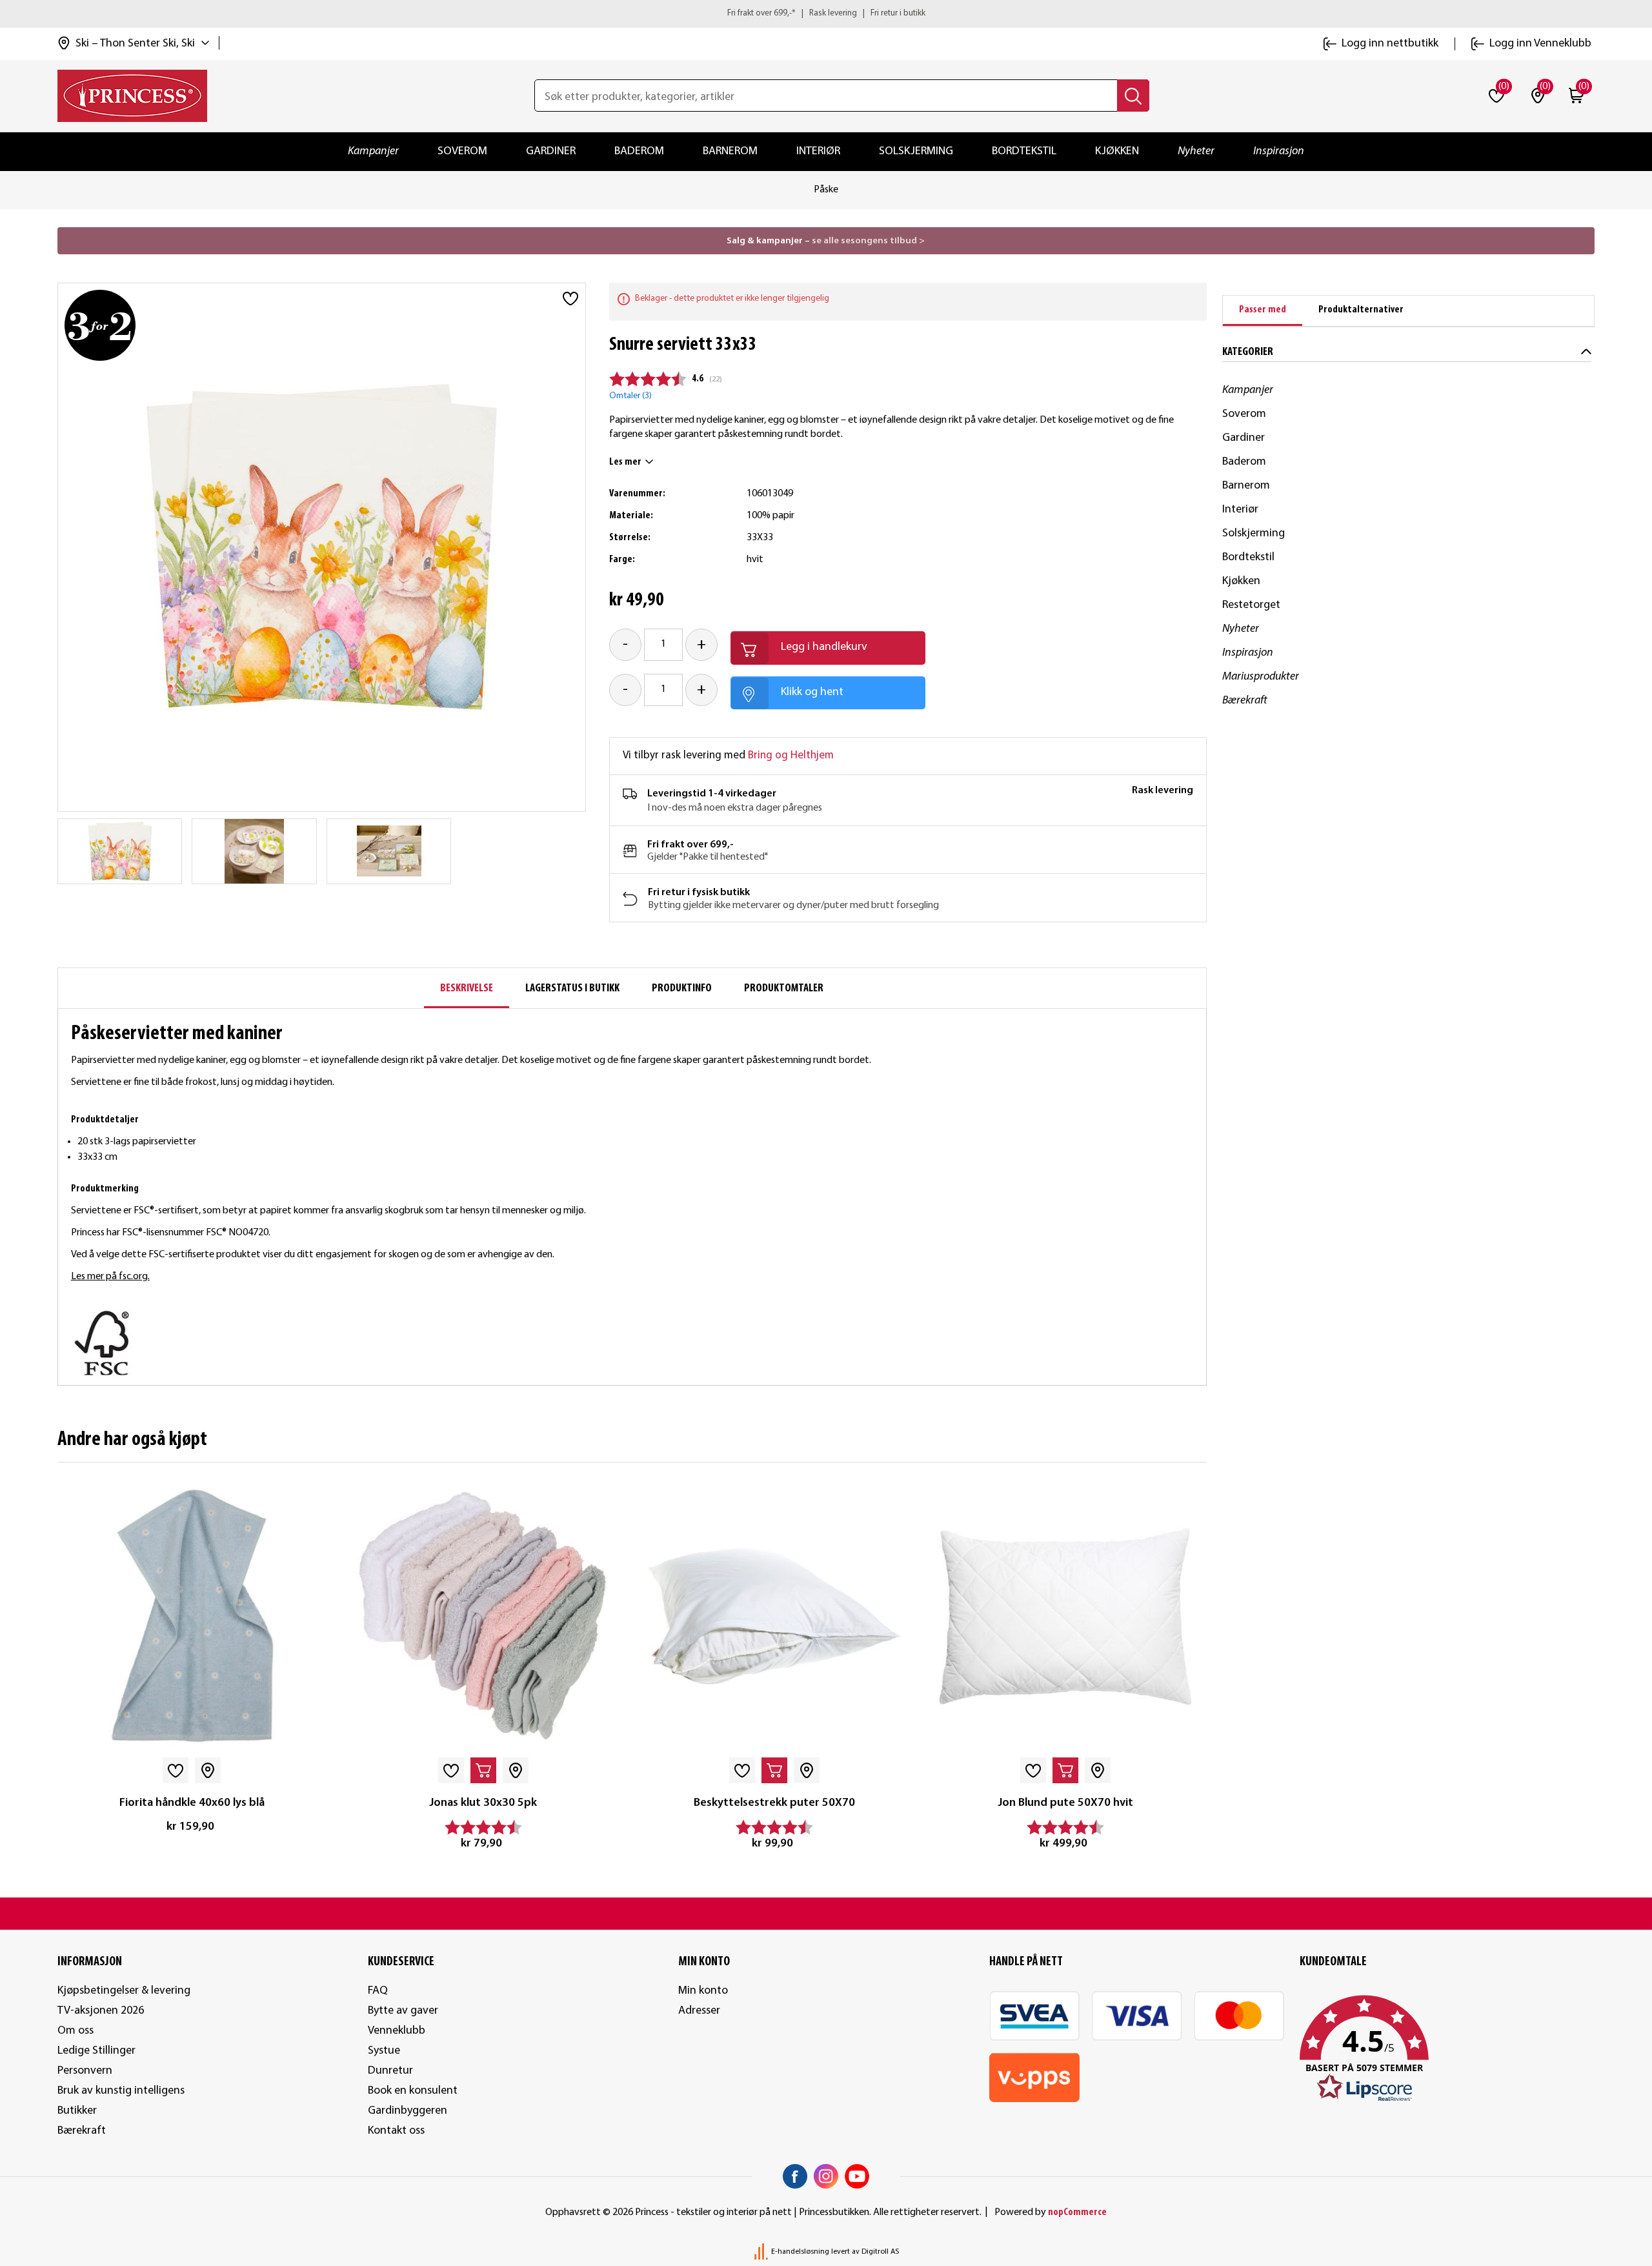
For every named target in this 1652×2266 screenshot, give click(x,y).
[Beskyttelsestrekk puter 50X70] (774, 1616)
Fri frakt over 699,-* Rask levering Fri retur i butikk (826, 13)
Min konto (703, 1991)
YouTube (857, 2176)
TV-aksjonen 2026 (101, 2011)
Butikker (77, 2111)
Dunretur (390, 2071)
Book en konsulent (413, 2091)
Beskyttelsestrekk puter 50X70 (774, 1803)
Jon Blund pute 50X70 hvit (1065, 1803)
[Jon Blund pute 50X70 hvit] (1065, 1616)
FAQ (378, 1991)
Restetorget (1251, 605)
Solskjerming (916, 151)
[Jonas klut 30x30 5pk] (483, 1616)
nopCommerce (1077, 2212)
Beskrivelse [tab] (467, 988)
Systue (384, 2051)
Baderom (639, 151)
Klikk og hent (812, 692)
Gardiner (551, 151)
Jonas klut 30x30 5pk (483, 1803)
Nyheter (1196, 151)
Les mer (625, 462)
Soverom (462, 151)
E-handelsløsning (800, 2252)
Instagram (826, 2176)
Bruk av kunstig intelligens (121, 2091)
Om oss (76, 2031)
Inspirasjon (1279, 151)
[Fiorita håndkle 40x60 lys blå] (192, 1616)
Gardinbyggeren (408, 2111)
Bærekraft (1245, 701)
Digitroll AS (880, 2252)
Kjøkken (1117, 151)
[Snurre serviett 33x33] (120, 851)
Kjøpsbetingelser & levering (124, 1991)
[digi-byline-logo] (762, 2252)
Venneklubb (397, 2031)
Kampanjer (373, 151)
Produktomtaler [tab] (784, 988)
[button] (1447, 2049)
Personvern (85, 2071)
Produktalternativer (1361, 310)
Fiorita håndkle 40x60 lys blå (192, 1803)
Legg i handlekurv (824, 647)
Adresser (699, 2011)
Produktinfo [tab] (682, 988)
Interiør (818, 151)
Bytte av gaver (403, 2011)
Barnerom (730, 151)
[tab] (1263, 311)
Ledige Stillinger (96, 2051)
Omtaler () (630, 396)
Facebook (795, 2176)
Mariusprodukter (1261, 677)
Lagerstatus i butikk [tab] (572, 988)
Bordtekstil (1024, 151)
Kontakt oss (396, 2131)
